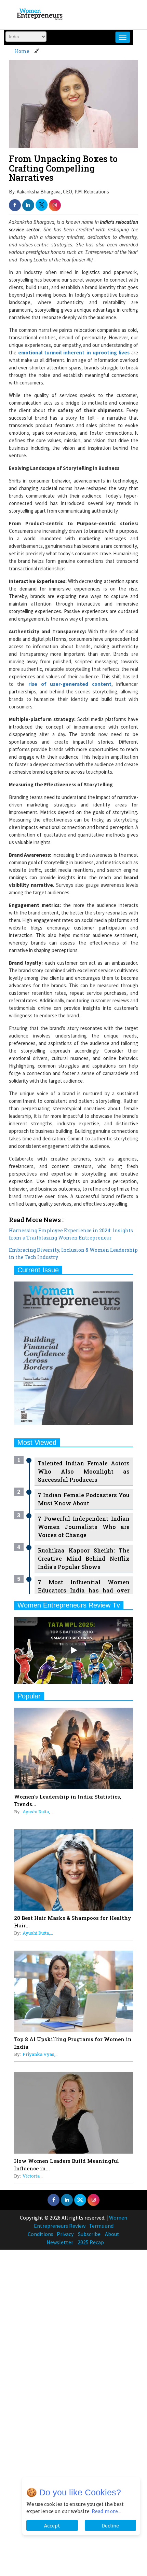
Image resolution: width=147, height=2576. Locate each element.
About (112, 2234)
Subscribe (89, 2234)
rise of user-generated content (68, 684)
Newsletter (60, 2242)
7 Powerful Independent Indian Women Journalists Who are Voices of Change (84, 1527)
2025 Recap (91, 2242)
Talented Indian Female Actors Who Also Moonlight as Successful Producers (84, 1471)
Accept (52, 2525)
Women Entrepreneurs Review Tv (69, 1605)
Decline (110, 2525)
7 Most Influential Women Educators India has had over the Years (84, 1590)
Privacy (65, 2234)
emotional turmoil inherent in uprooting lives (74, 352)
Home (22, 51)
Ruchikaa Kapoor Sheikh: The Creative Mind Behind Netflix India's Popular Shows (84, 1558)
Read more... (106, 2511)
